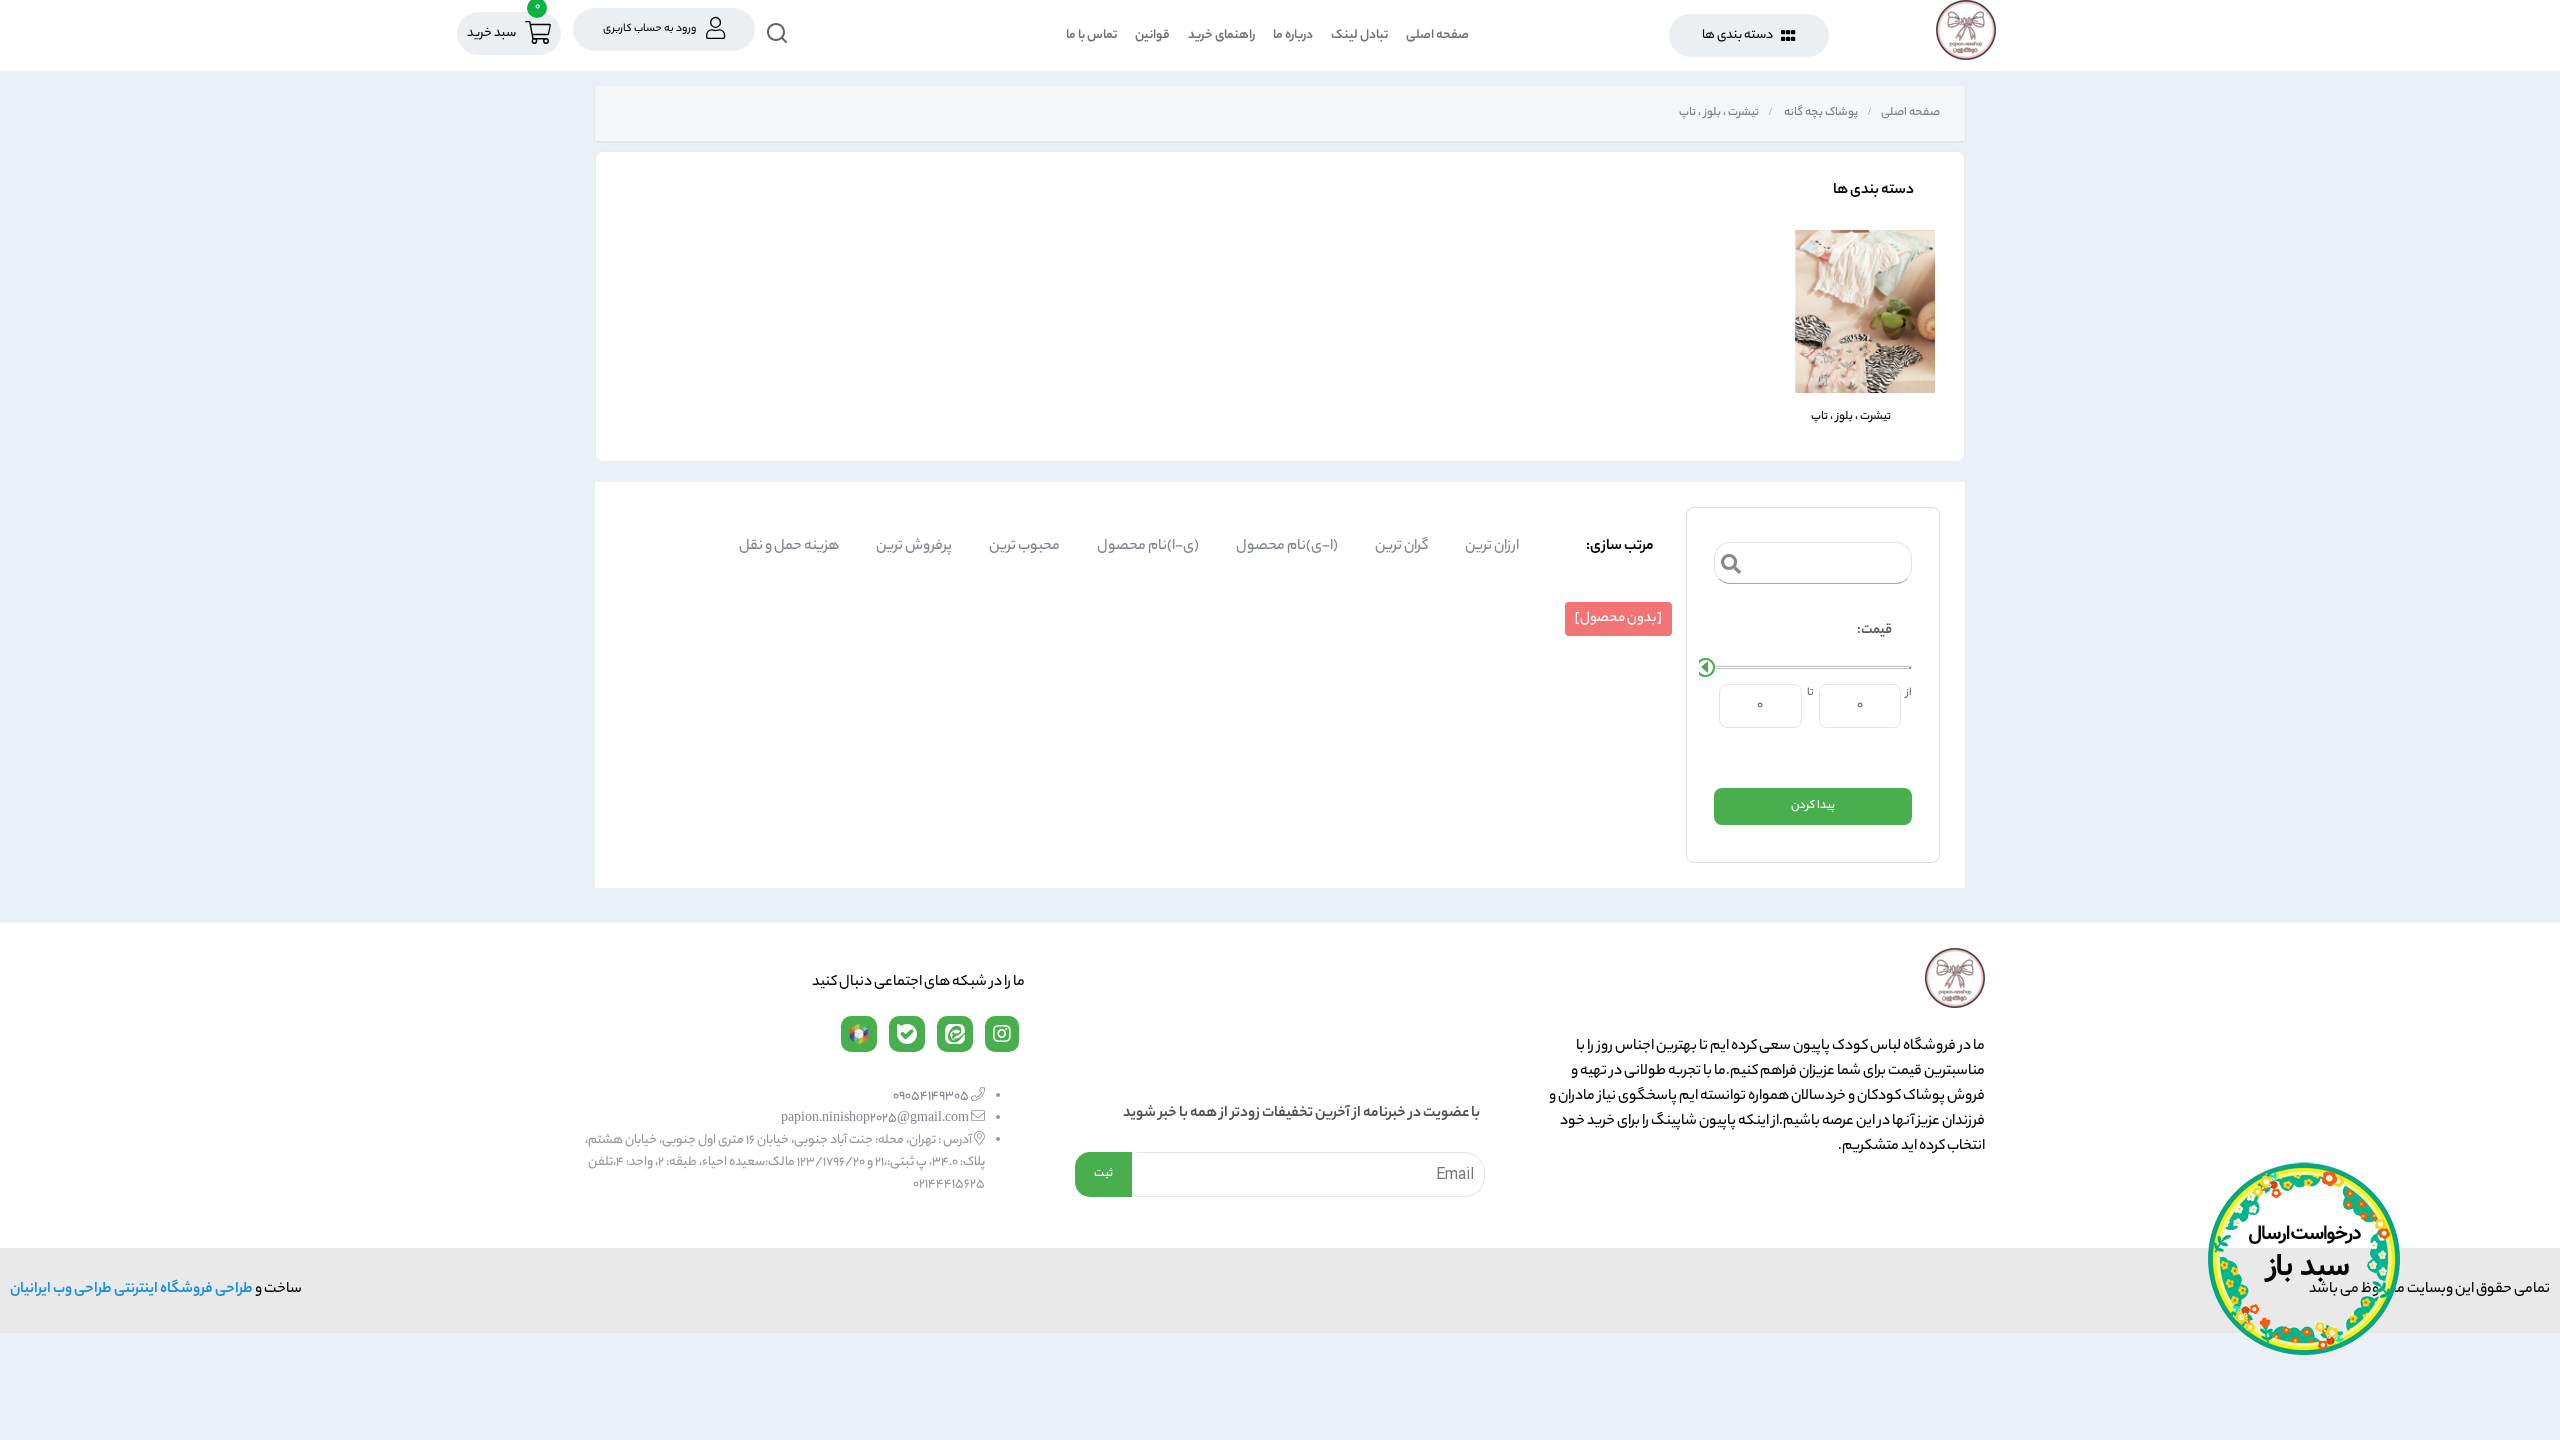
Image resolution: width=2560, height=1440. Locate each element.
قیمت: (1874, 630)
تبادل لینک (1359, 35)
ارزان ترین (1492, 547)
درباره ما (1293, 35)
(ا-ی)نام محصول (1287, 547)
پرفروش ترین (914, 547)
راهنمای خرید (1221, 35)
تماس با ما (1091, 35)
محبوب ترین (1024, 547)
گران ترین (1401, 547)
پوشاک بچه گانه (1820, 113)
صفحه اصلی (1437, 35)
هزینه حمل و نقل (789, 547)
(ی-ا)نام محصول (1148, 547)
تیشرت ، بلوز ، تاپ (1718, 113)
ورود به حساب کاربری (649, 29)
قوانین (1152, 35)
